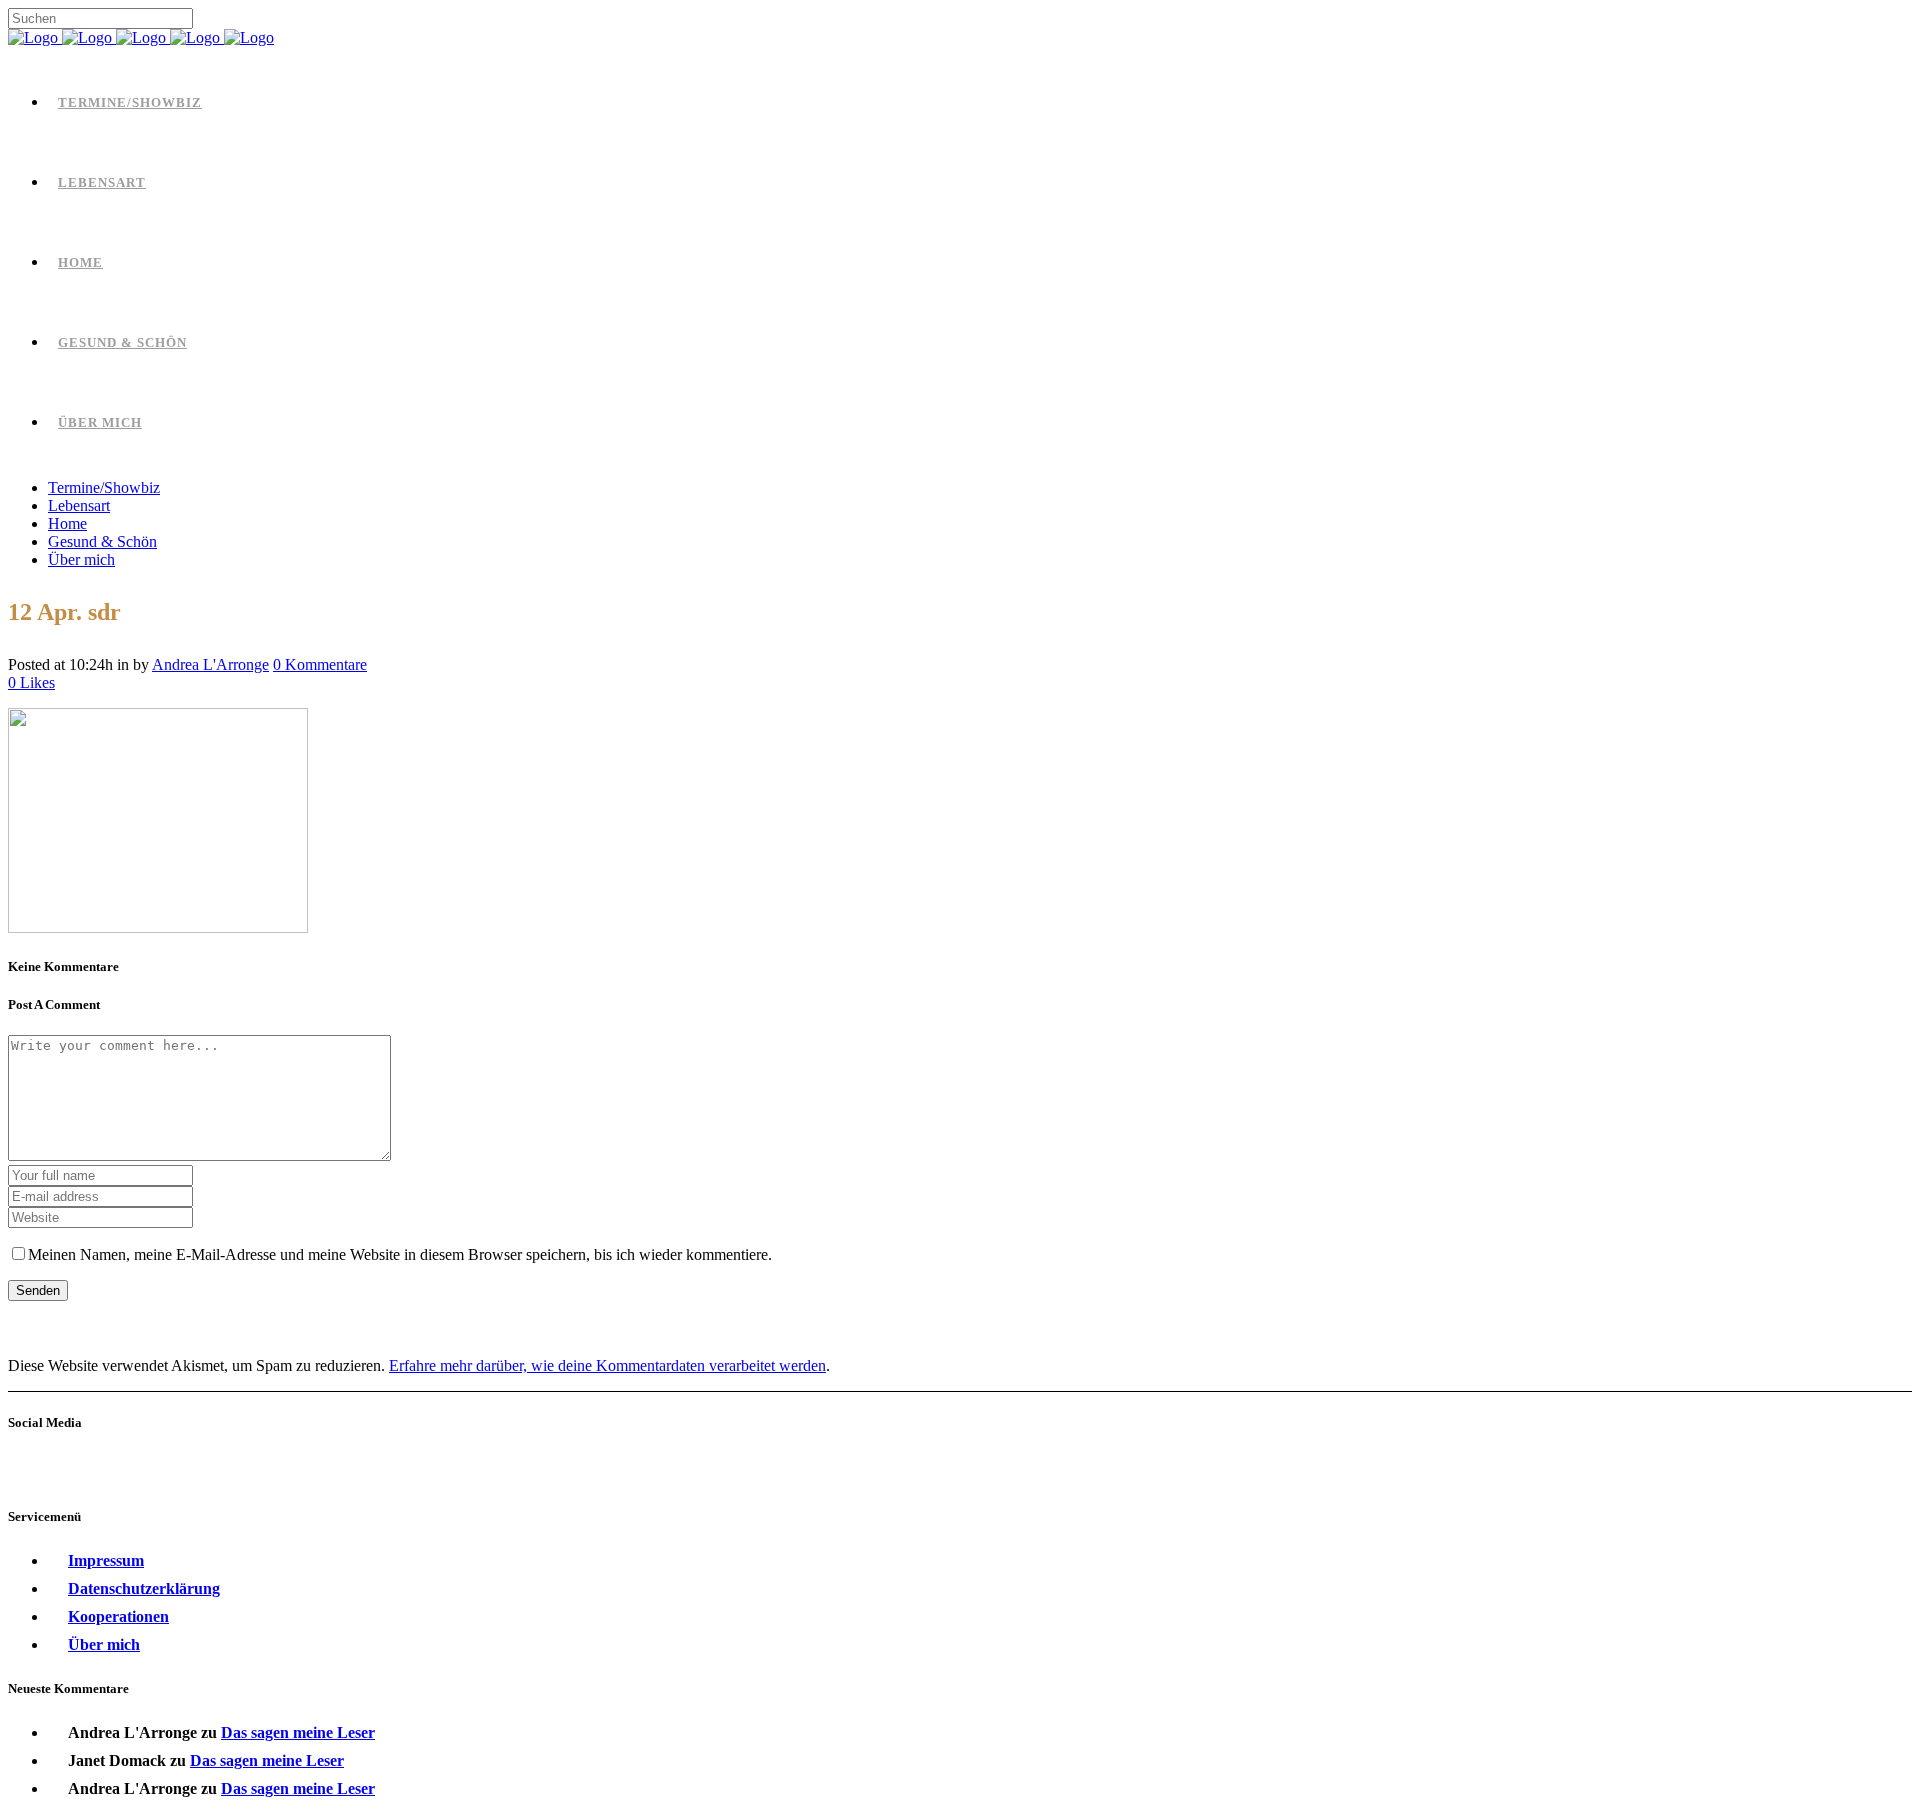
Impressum (106, 1560)
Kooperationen (118, 1616)
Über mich (104, 1644)
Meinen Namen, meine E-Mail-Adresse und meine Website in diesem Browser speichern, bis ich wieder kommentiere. (400, 1254)
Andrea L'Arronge (210, 664)
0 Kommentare (320, 664)
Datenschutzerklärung (144, 1588)
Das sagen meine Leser (298, 1732)
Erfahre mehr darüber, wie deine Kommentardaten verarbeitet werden (607, 1365)
